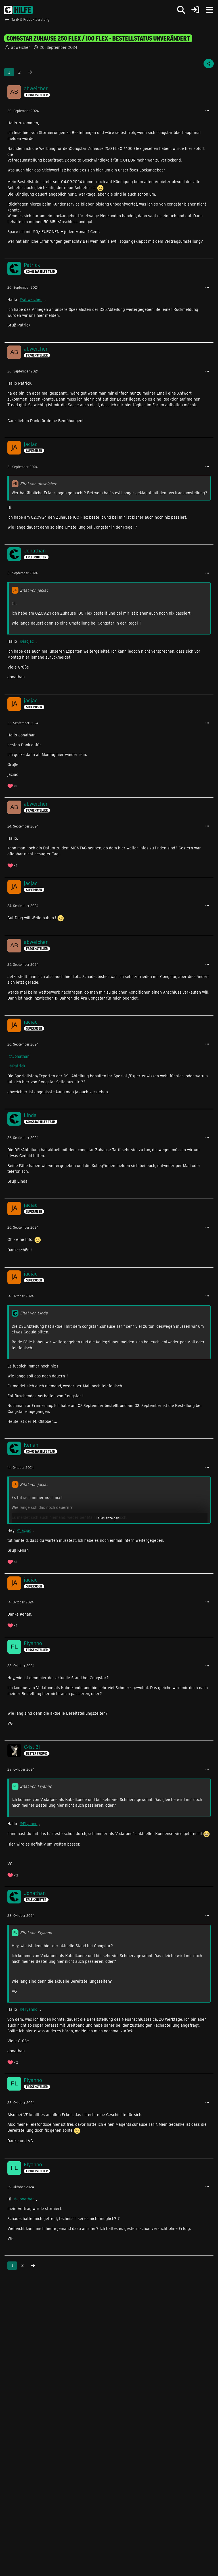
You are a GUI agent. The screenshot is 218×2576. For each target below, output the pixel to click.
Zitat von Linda (34, 1313)
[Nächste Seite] (30, 72)
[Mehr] (207, 111)
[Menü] (209, 10)
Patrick (19, 1066)
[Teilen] (209, 64)
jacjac (28, 641)
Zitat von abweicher (38, 484)
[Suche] (181, 10)
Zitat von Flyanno (36, 1786)
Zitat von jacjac (34, 590)
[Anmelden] (195, 10)
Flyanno (30, 1824)
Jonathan (21, 1056)
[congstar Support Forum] (18, 10)
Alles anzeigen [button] (108, 1518)
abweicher (21, 47)
